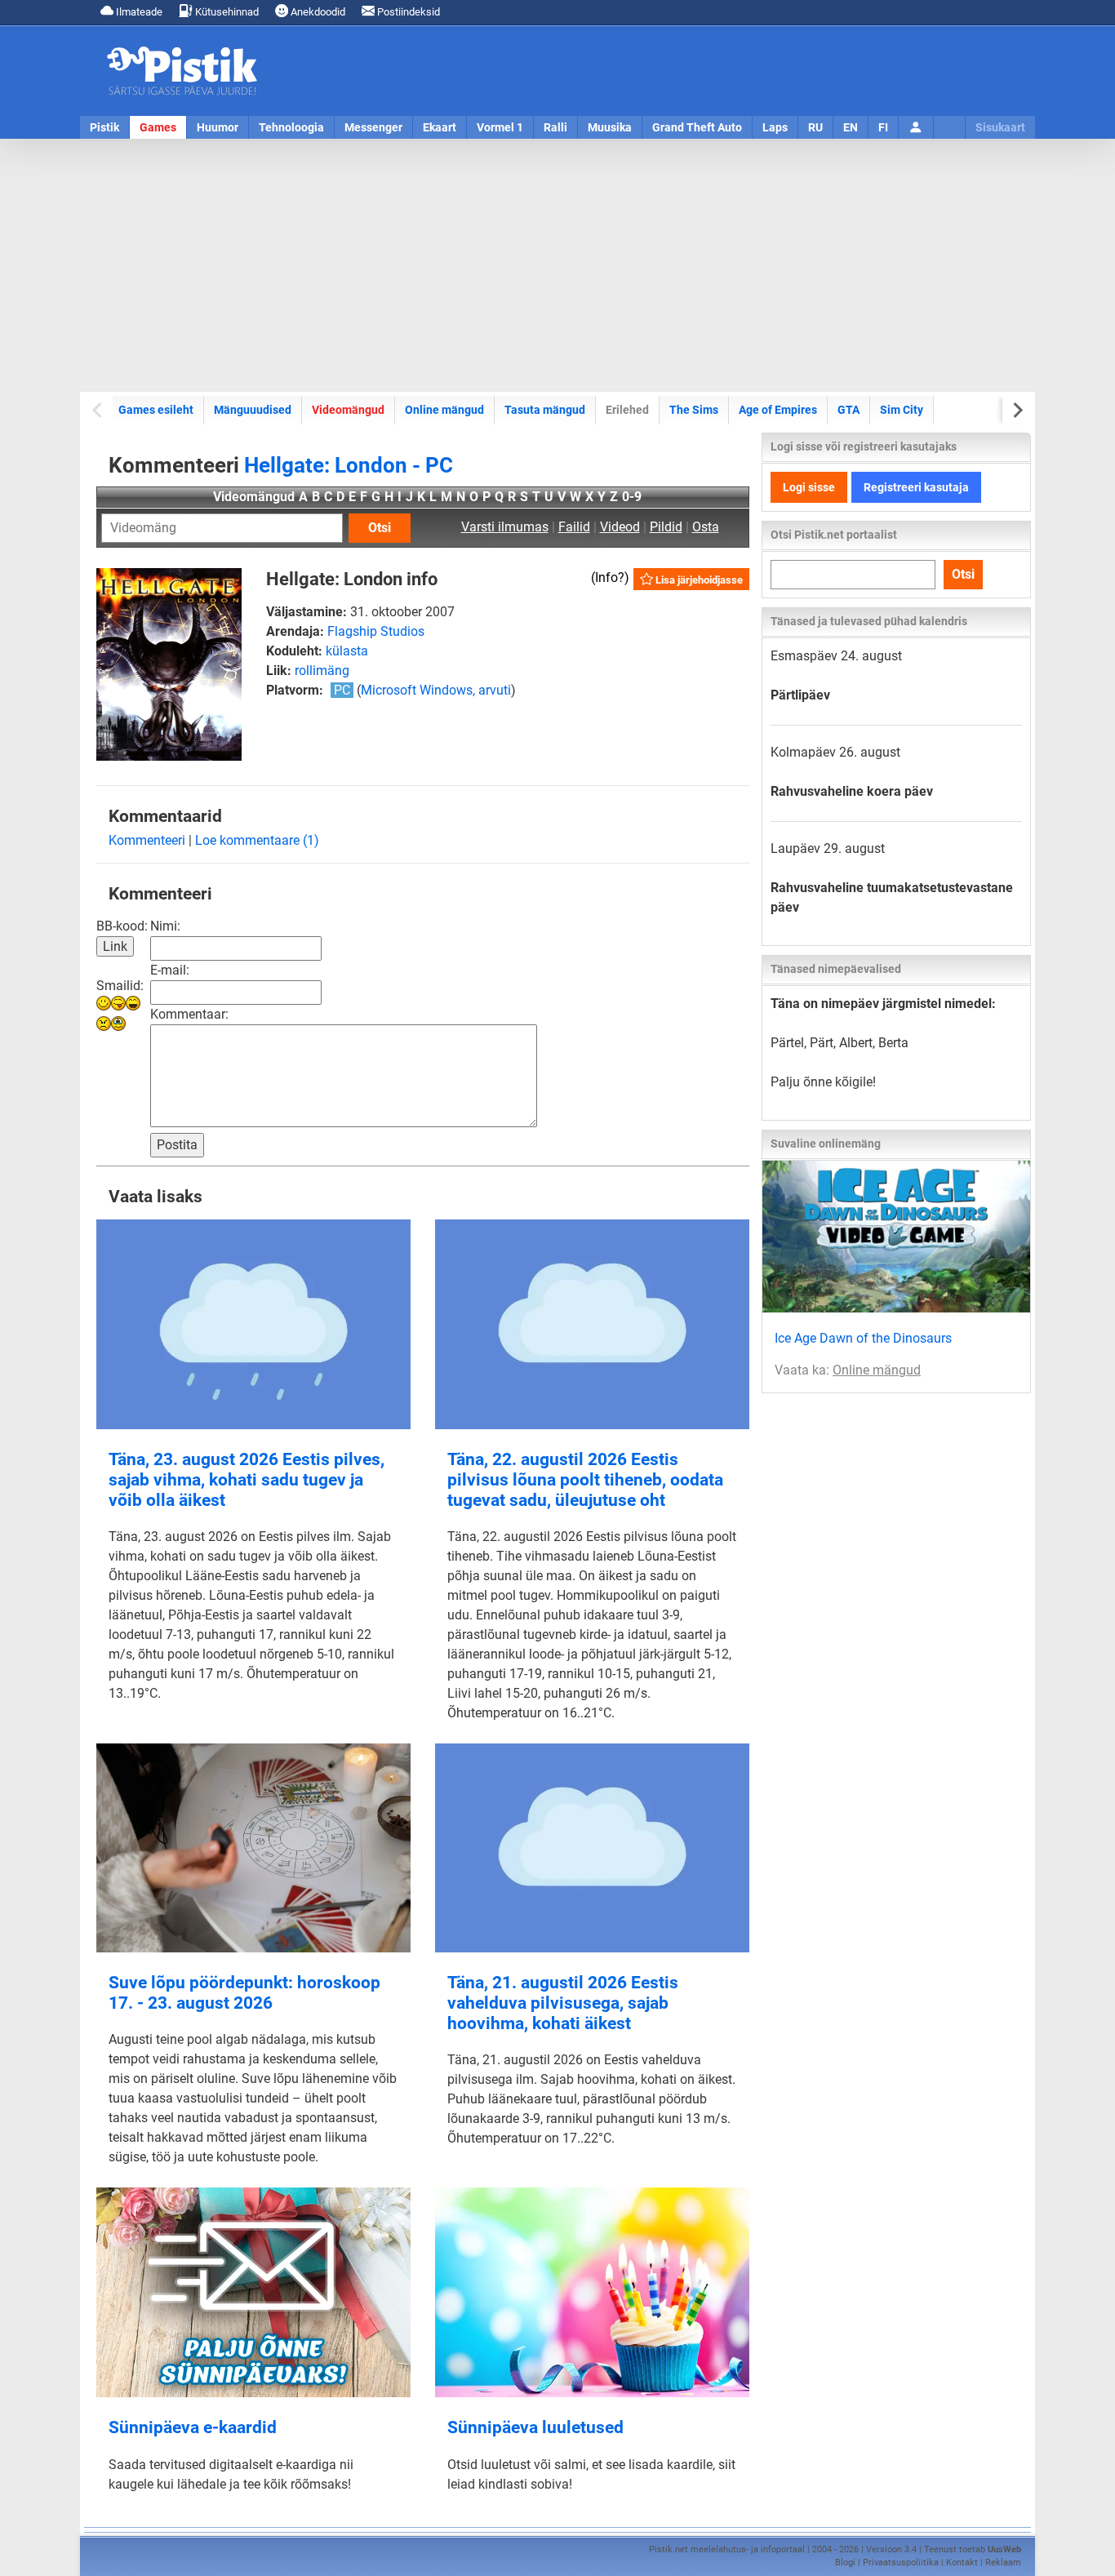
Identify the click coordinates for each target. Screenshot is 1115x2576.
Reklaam (1003, 2563)
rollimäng (322, 671)
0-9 (632, 497)
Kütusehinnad (226, 12)
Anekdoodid (317, 12)
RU (815, 127)
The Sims (694, 410)
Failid (574, 527)
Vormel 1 (500, 127)
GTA (848, 410)
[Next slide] (1017, 410)
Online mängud (444, 410)
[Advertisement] (557, 265)
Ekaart (440, 127)
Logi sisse (809, 487)
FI (883, 127)
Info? (610, 577)
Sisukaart (1000, 127)
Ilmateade (138, 12)
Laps (775, 127)
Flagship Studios (376, 631)
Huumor (218, 127)
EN (851, 127)
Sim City (902, 410)
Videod (620, 527)
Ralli (555, 127)
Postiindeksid (407, 12)
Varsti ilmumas (505, 527)
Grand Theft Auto (697, 127)
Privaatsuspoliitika (901, 2563)
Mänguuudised (253, 410)
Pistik (104, 127)
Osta (706, 527)
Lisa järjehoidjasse (698, 580)
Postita (177, 1145)
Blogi (845, 2563)
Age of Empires (778, 410)
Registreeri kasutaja (916, 487)
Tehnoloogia (291, 127)
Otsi (380, 528)
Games (158, 127)
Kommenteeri (147, 840)
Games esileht (156, 410)
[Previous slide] (98, 410)
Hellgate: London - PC (349, 465)
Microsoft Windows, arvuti (436, 690)
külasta (347, 651)
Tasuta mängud (545, 410)
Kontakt (962, 2563)
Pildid (666, 527)
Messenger (373, 127)
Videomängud (348, 410)
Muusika (610, 127)
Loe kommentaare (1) (257, 840)
